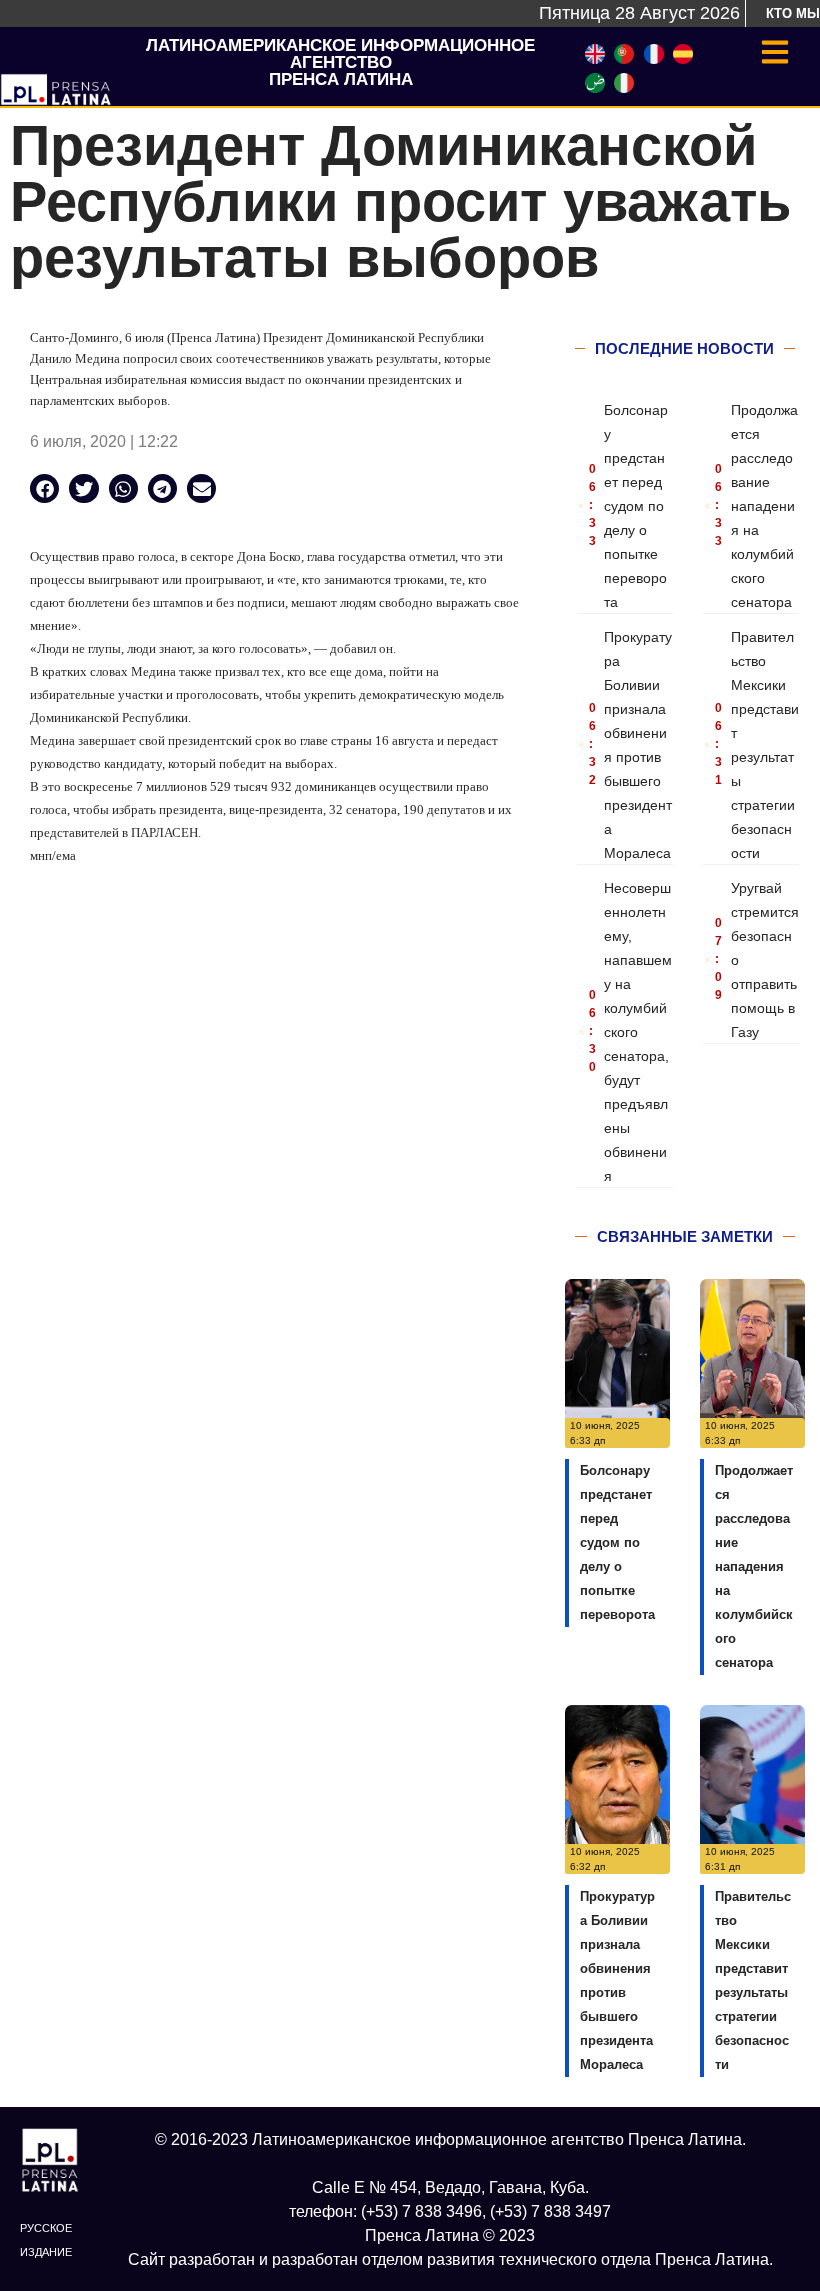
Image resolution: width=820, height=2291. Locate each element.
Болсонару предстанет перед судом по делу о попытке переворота (636, 506)
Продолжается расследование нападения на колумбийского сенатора (764, 506)
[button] (44, 488)
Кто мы (793, 13)
